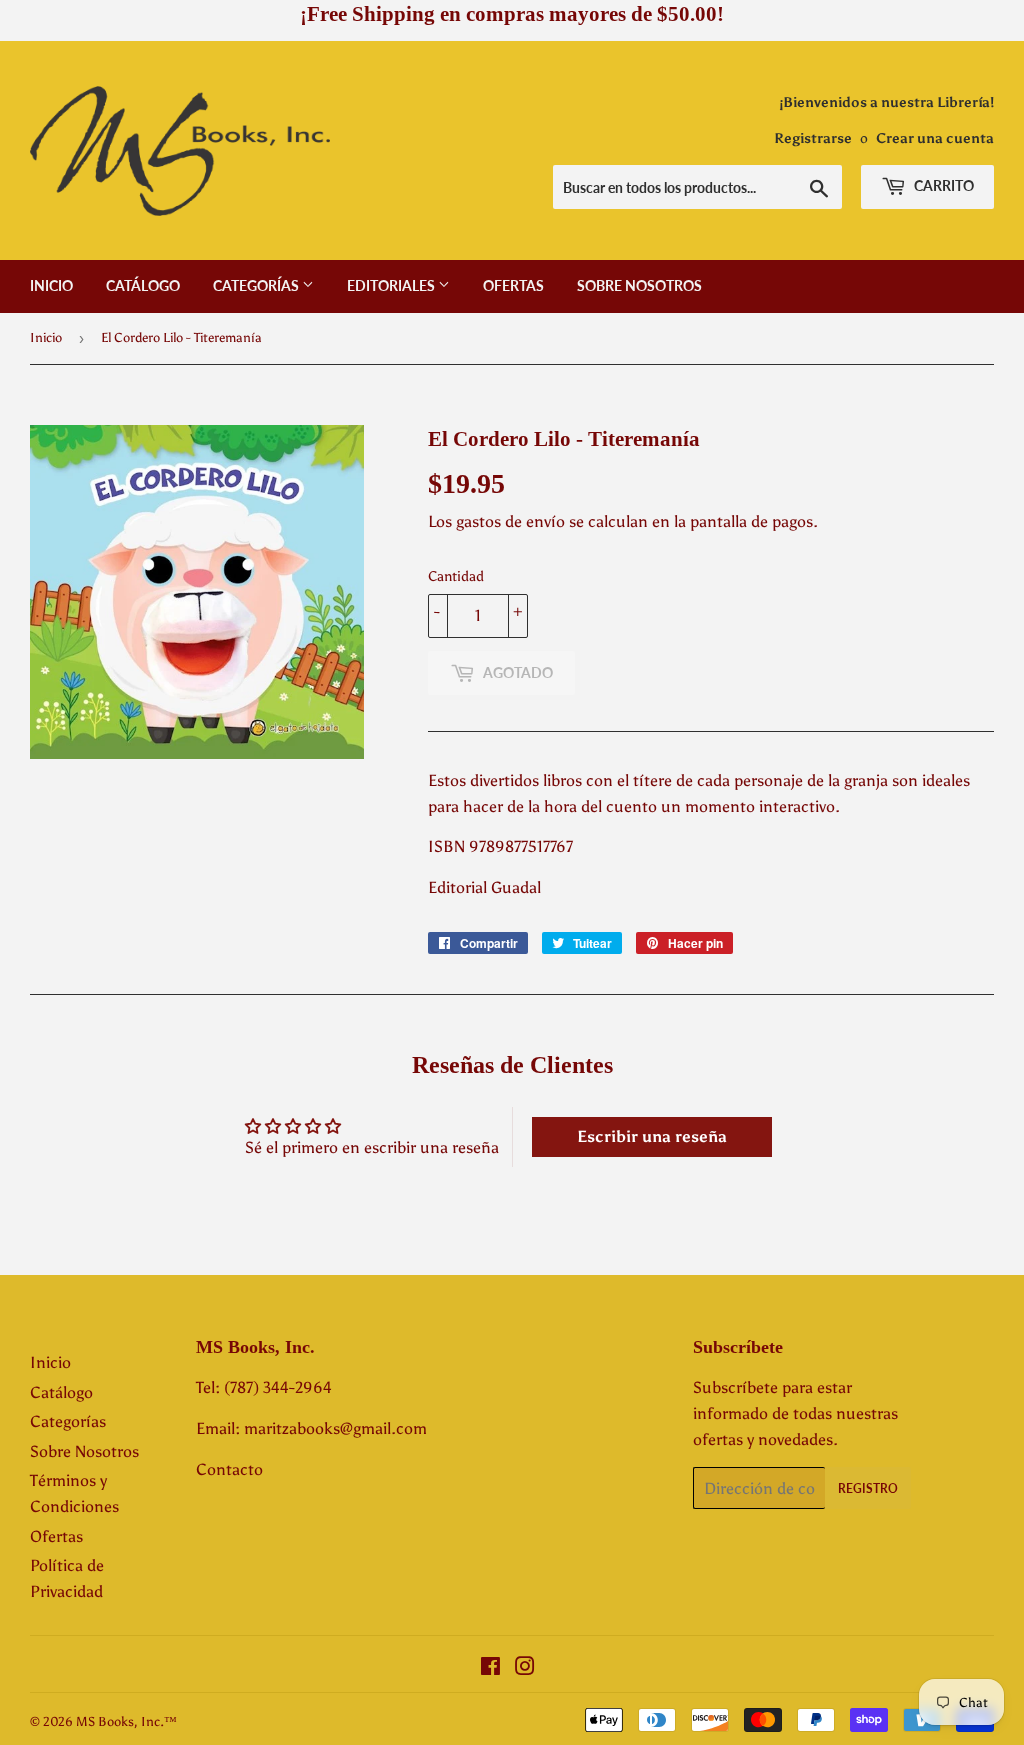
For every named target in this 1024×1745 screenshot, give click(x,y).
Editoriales (392, 285)
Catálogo (143, 285)
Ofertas (513, 285)
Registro (868, 1488)
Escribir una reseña (652, 1136)
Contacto (229, 1469)
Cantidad (456, 576)
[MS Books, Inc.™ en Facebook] (490, 1668)
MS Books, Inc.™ (126, 1721)
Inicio (51, 285)
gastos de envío (510, 521)
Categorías (257, 285)
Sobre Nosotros (639, 285)
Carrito (942, 185)
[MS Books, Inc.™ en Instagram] (525, 1668)
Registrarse (813, 138)
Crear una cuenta (935, 138)
